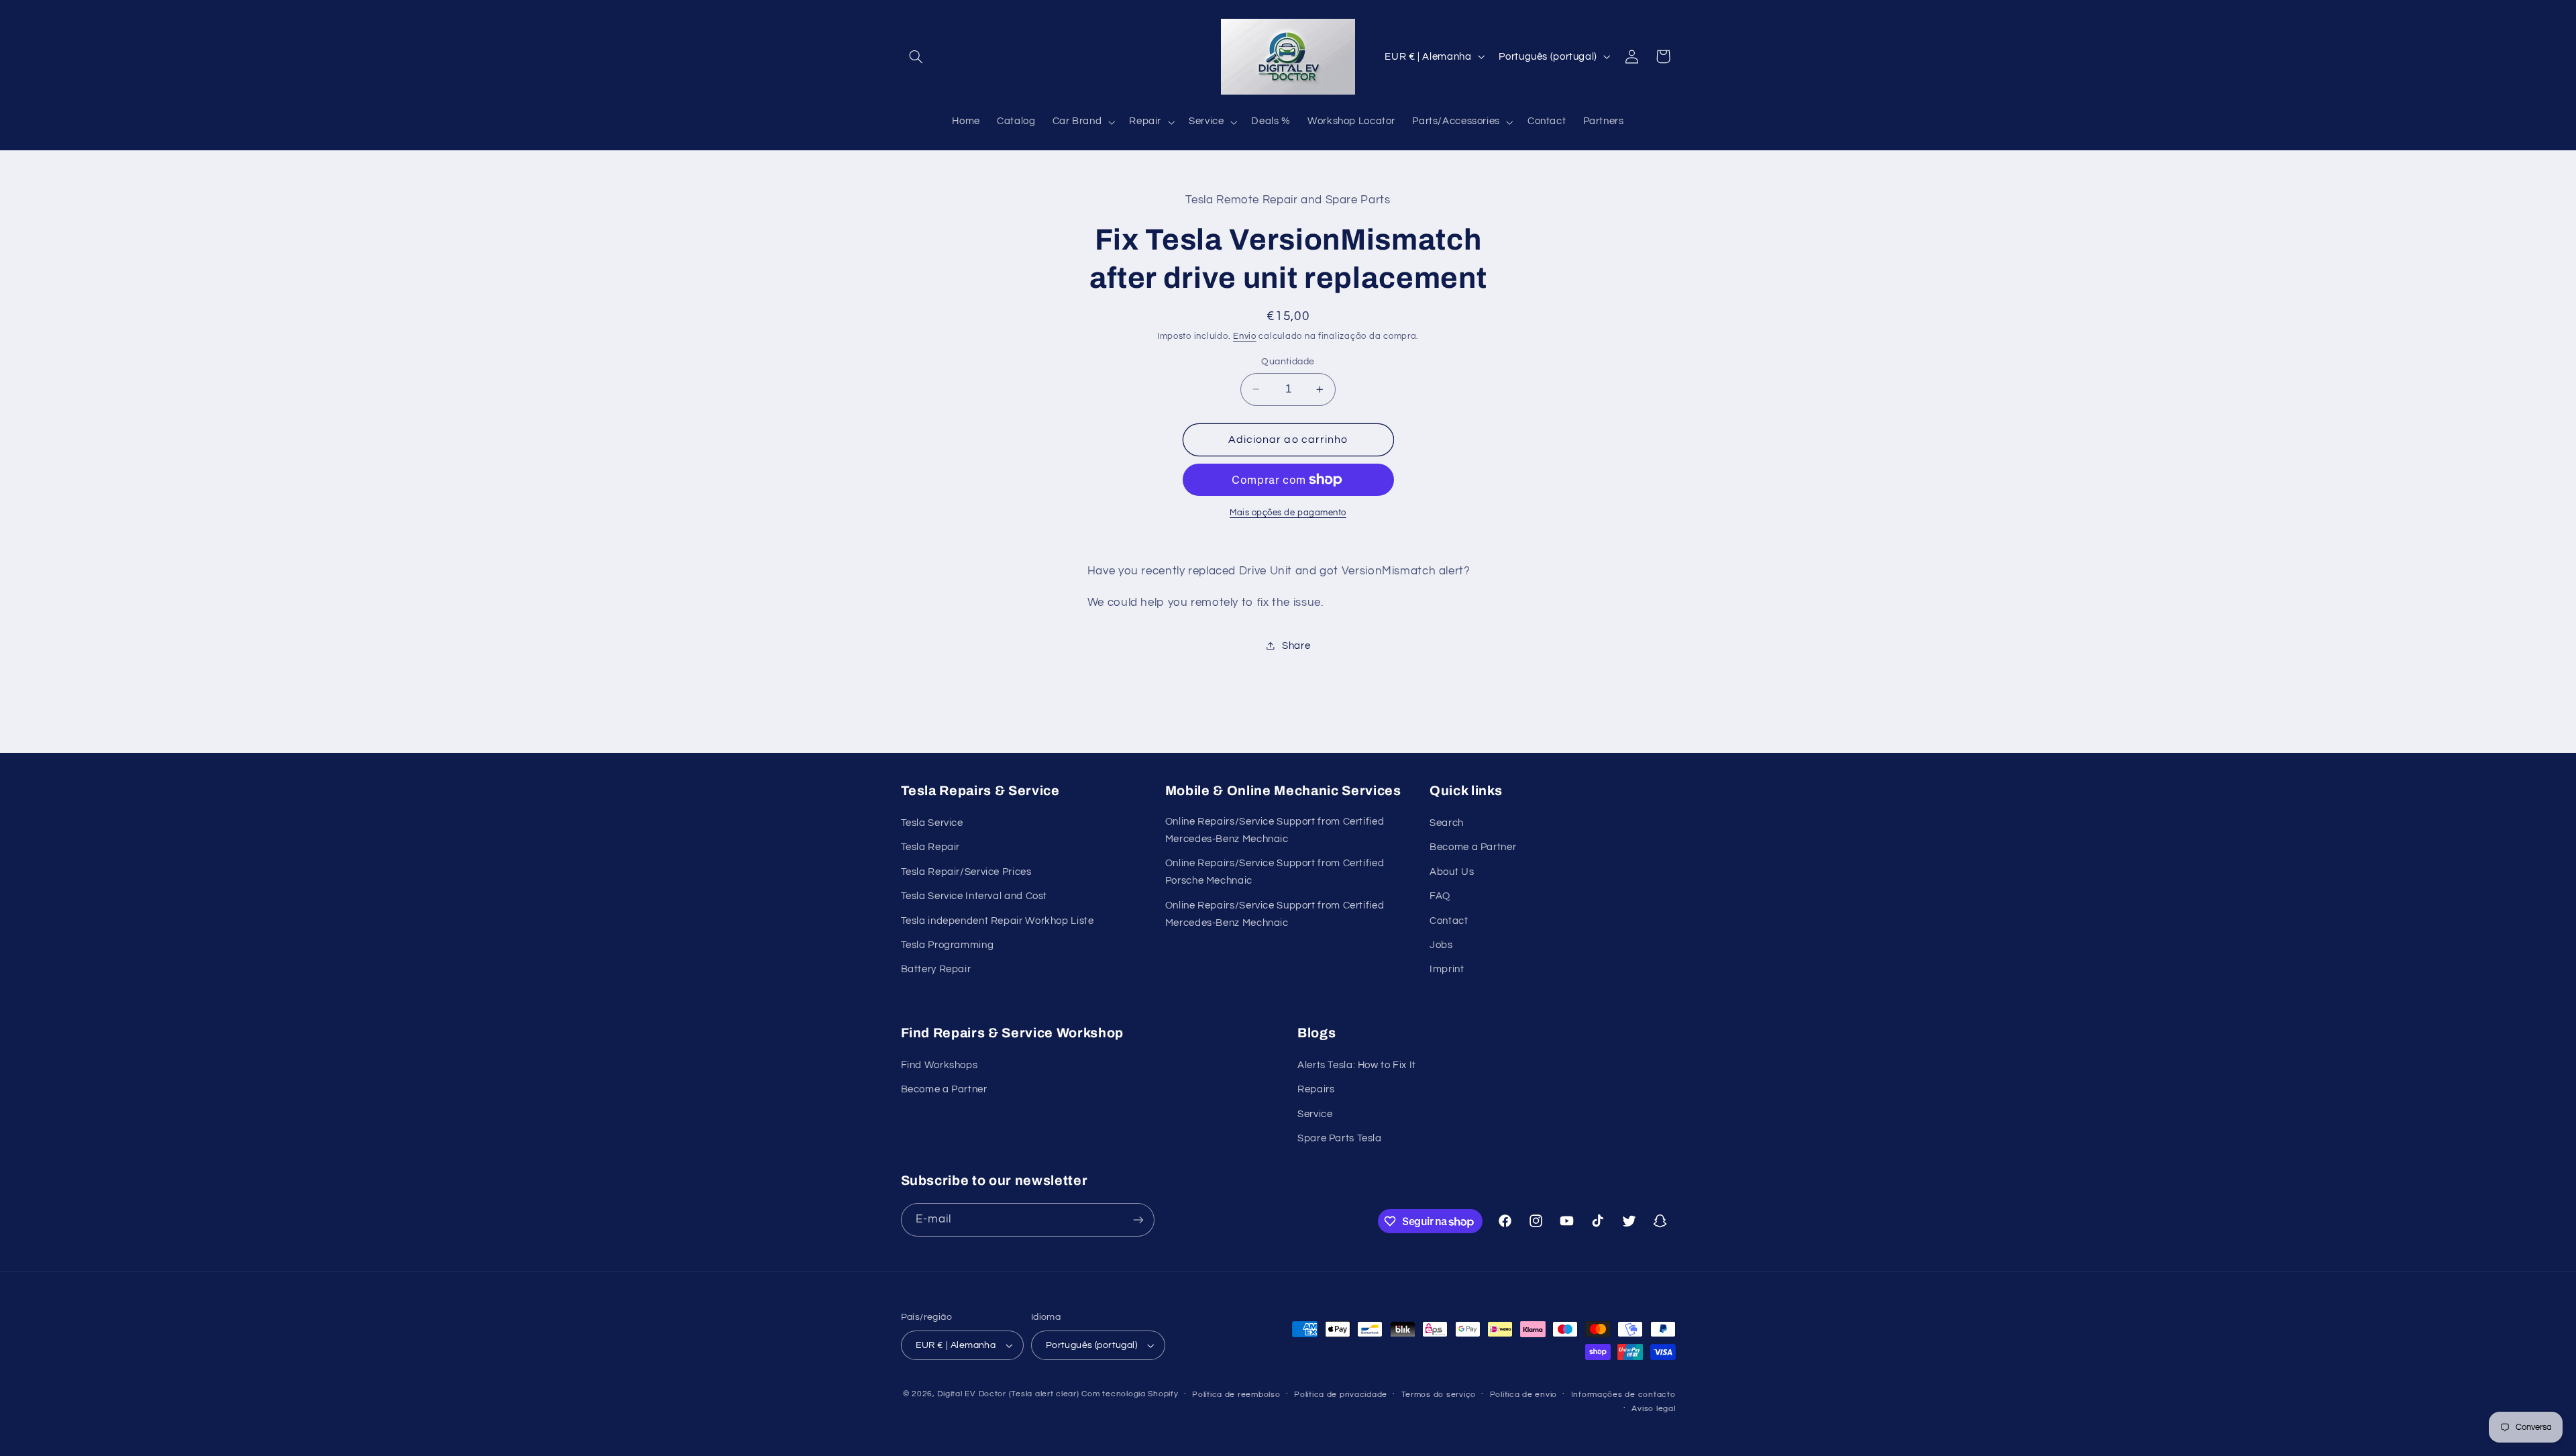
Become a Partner (1473, 847)
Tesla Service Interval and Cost (974, 896)
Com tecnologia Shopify (1130, 1394)
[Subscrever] (1138, 1219)
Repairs (1316, 1089)
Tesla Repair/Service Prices (966, 872)
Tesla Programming (948, 945)
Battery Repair (936, 969)
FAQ (1440, 896)
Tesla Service (932, 823)
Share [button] (1296, 646)
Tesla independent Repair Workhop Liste (998, 921)
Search (1447, 823)
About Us (1452, 872)
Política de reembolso (1236, 1395)
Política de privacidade (1341, 1395)
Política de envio (1524, 1395)
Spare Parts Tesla (1340, 1138)
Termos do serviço (1439, 1395)
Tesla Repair (931, 847)
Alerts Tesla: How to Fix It (1357, 1065)
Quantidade (1288, 362)
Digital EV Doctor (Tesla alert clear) (1008, 1394)
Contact (1449, 921)
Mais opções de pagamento (1288, 513)
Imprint (1447, 969)
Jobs (1441, 945)
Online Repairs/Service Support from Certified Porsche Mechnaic (1275, 872)
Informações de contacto (1623, 1395)
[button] (916, 56)
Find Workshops (940, 1065)
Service (1315, 1114)
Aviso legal (1653, 1409)
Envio (1245, 336)
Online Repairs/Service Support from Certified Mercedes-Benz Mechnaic (1275, 830)
